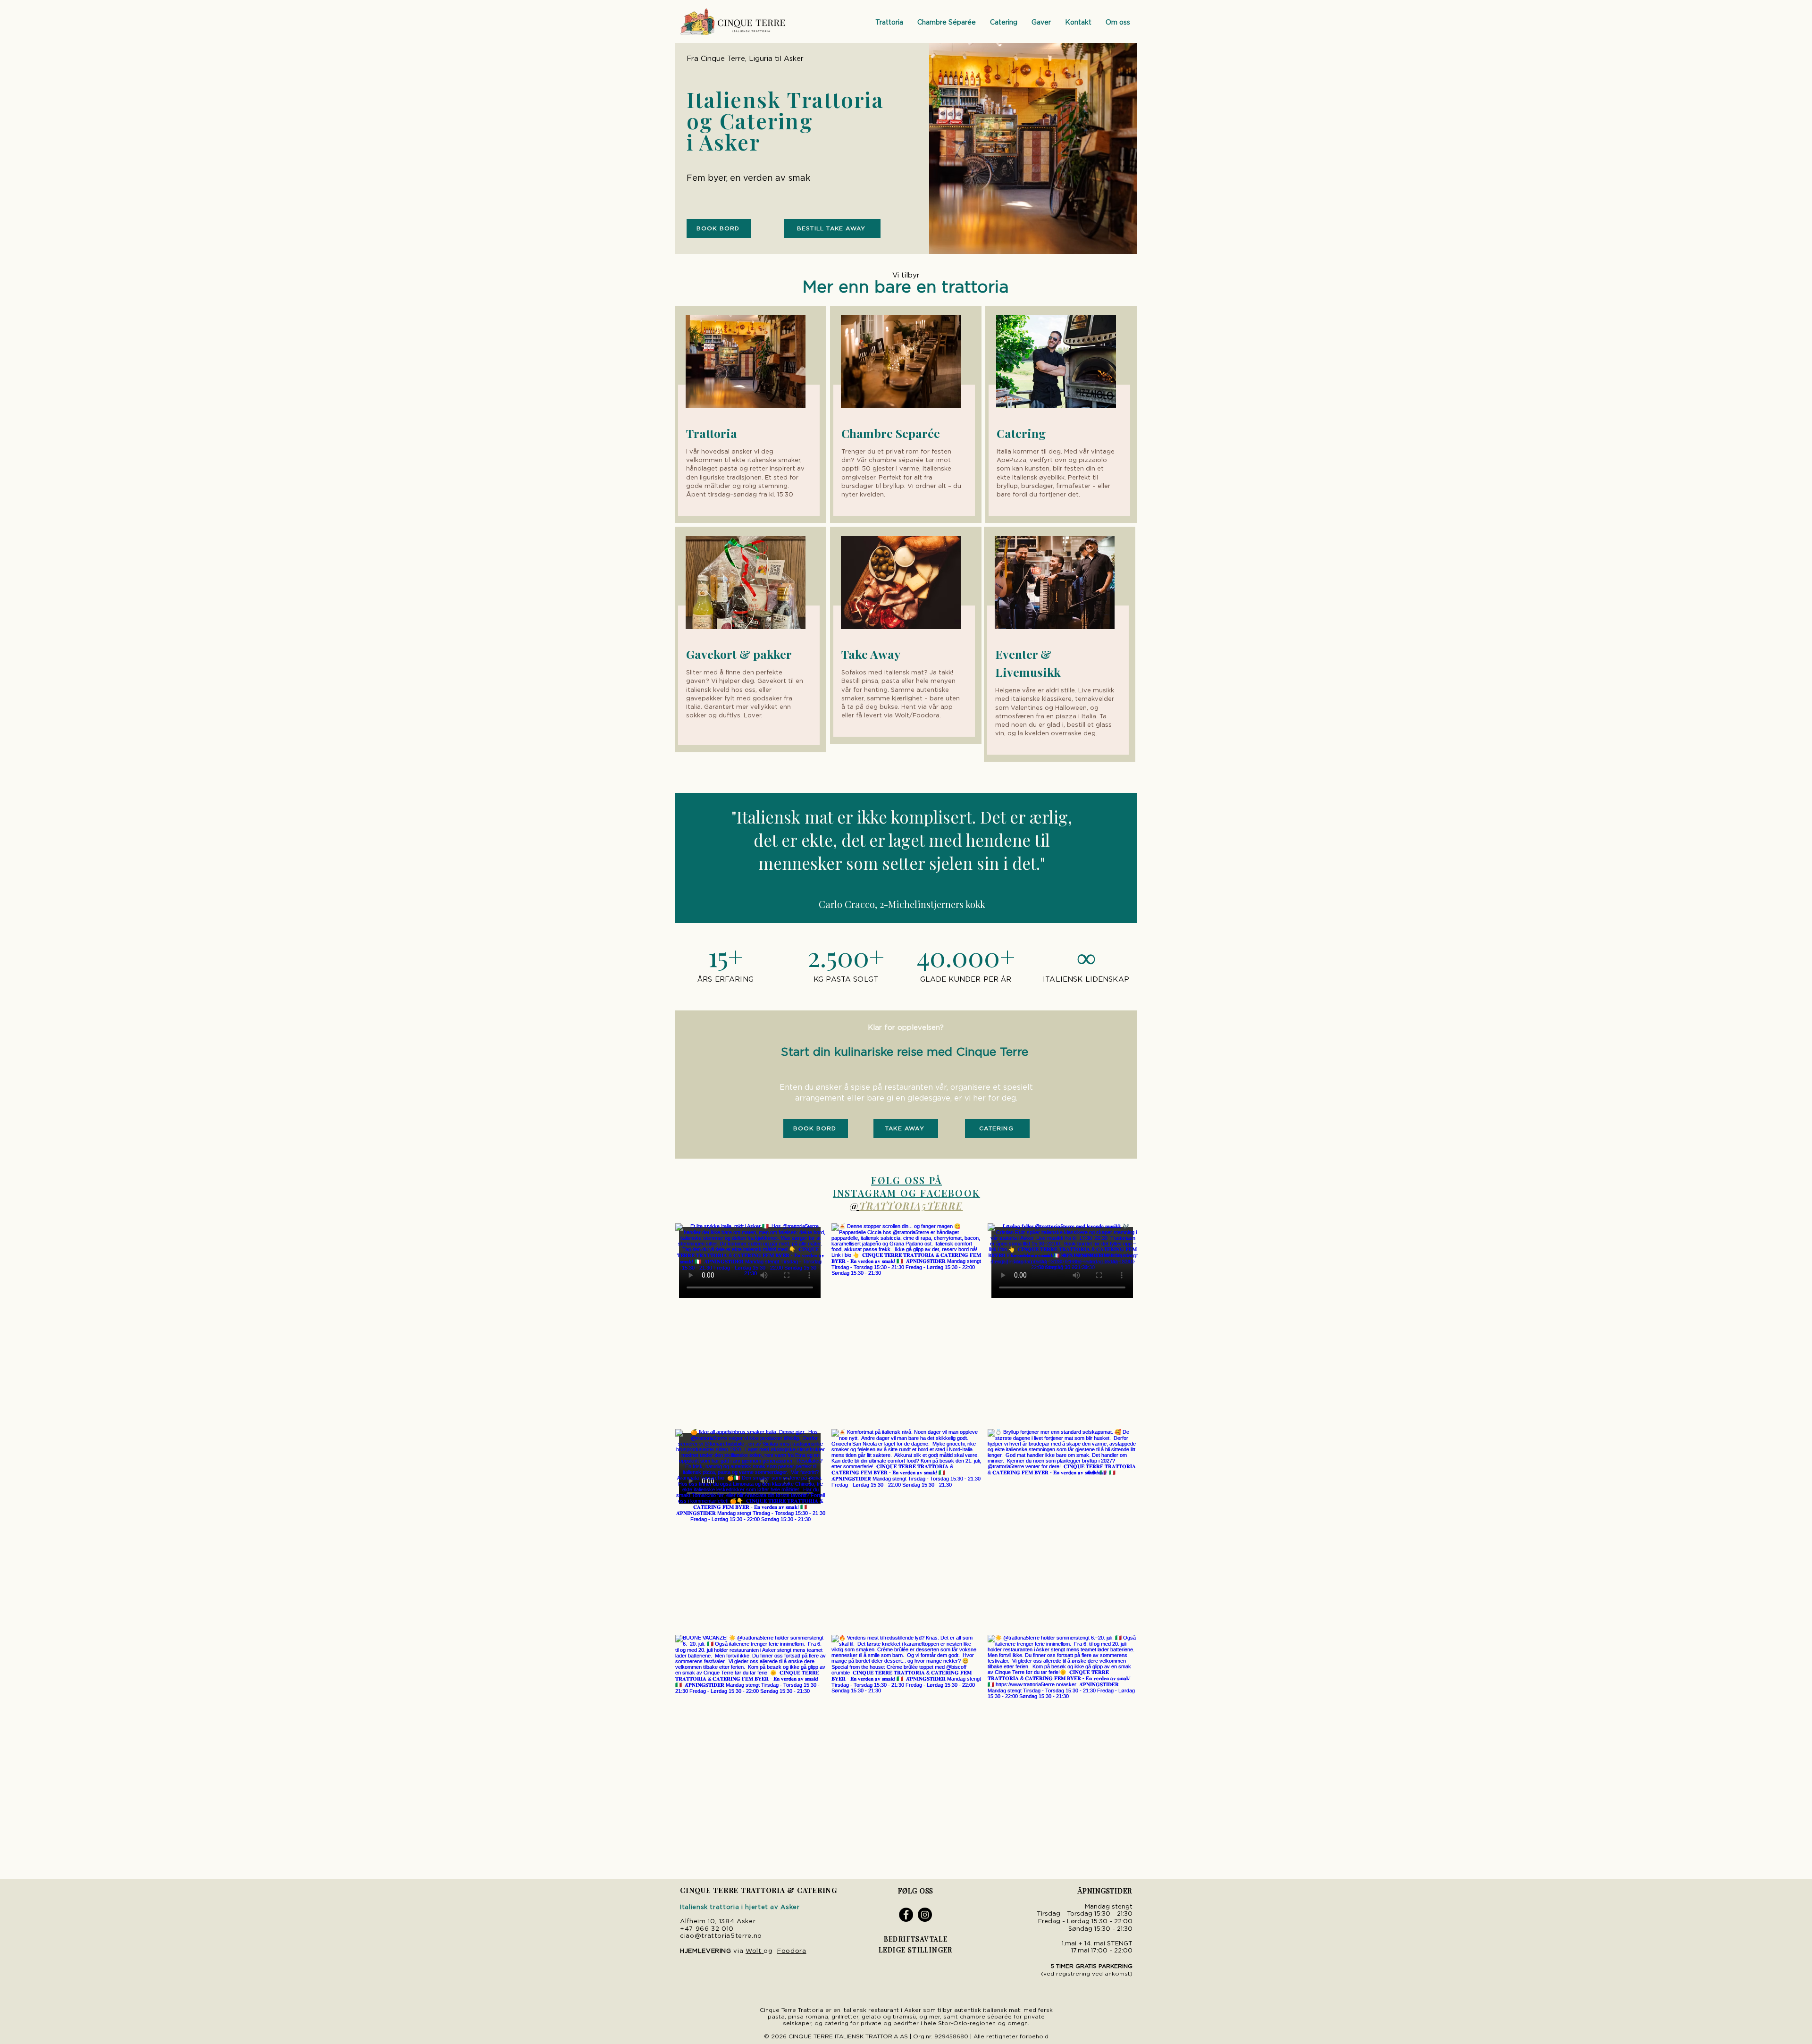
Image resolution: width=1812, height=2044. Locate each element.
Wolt (754, 1951)
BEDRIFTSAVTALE (916, 1939)
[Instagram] (925, 1915)
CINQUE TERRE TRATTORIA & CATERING (759, 1890)
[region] (751, 414)
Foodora (792, 1951)
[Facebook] (906, 1915)
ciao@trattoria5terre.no (721, 1936)
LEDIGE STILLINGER (916, 1950)
